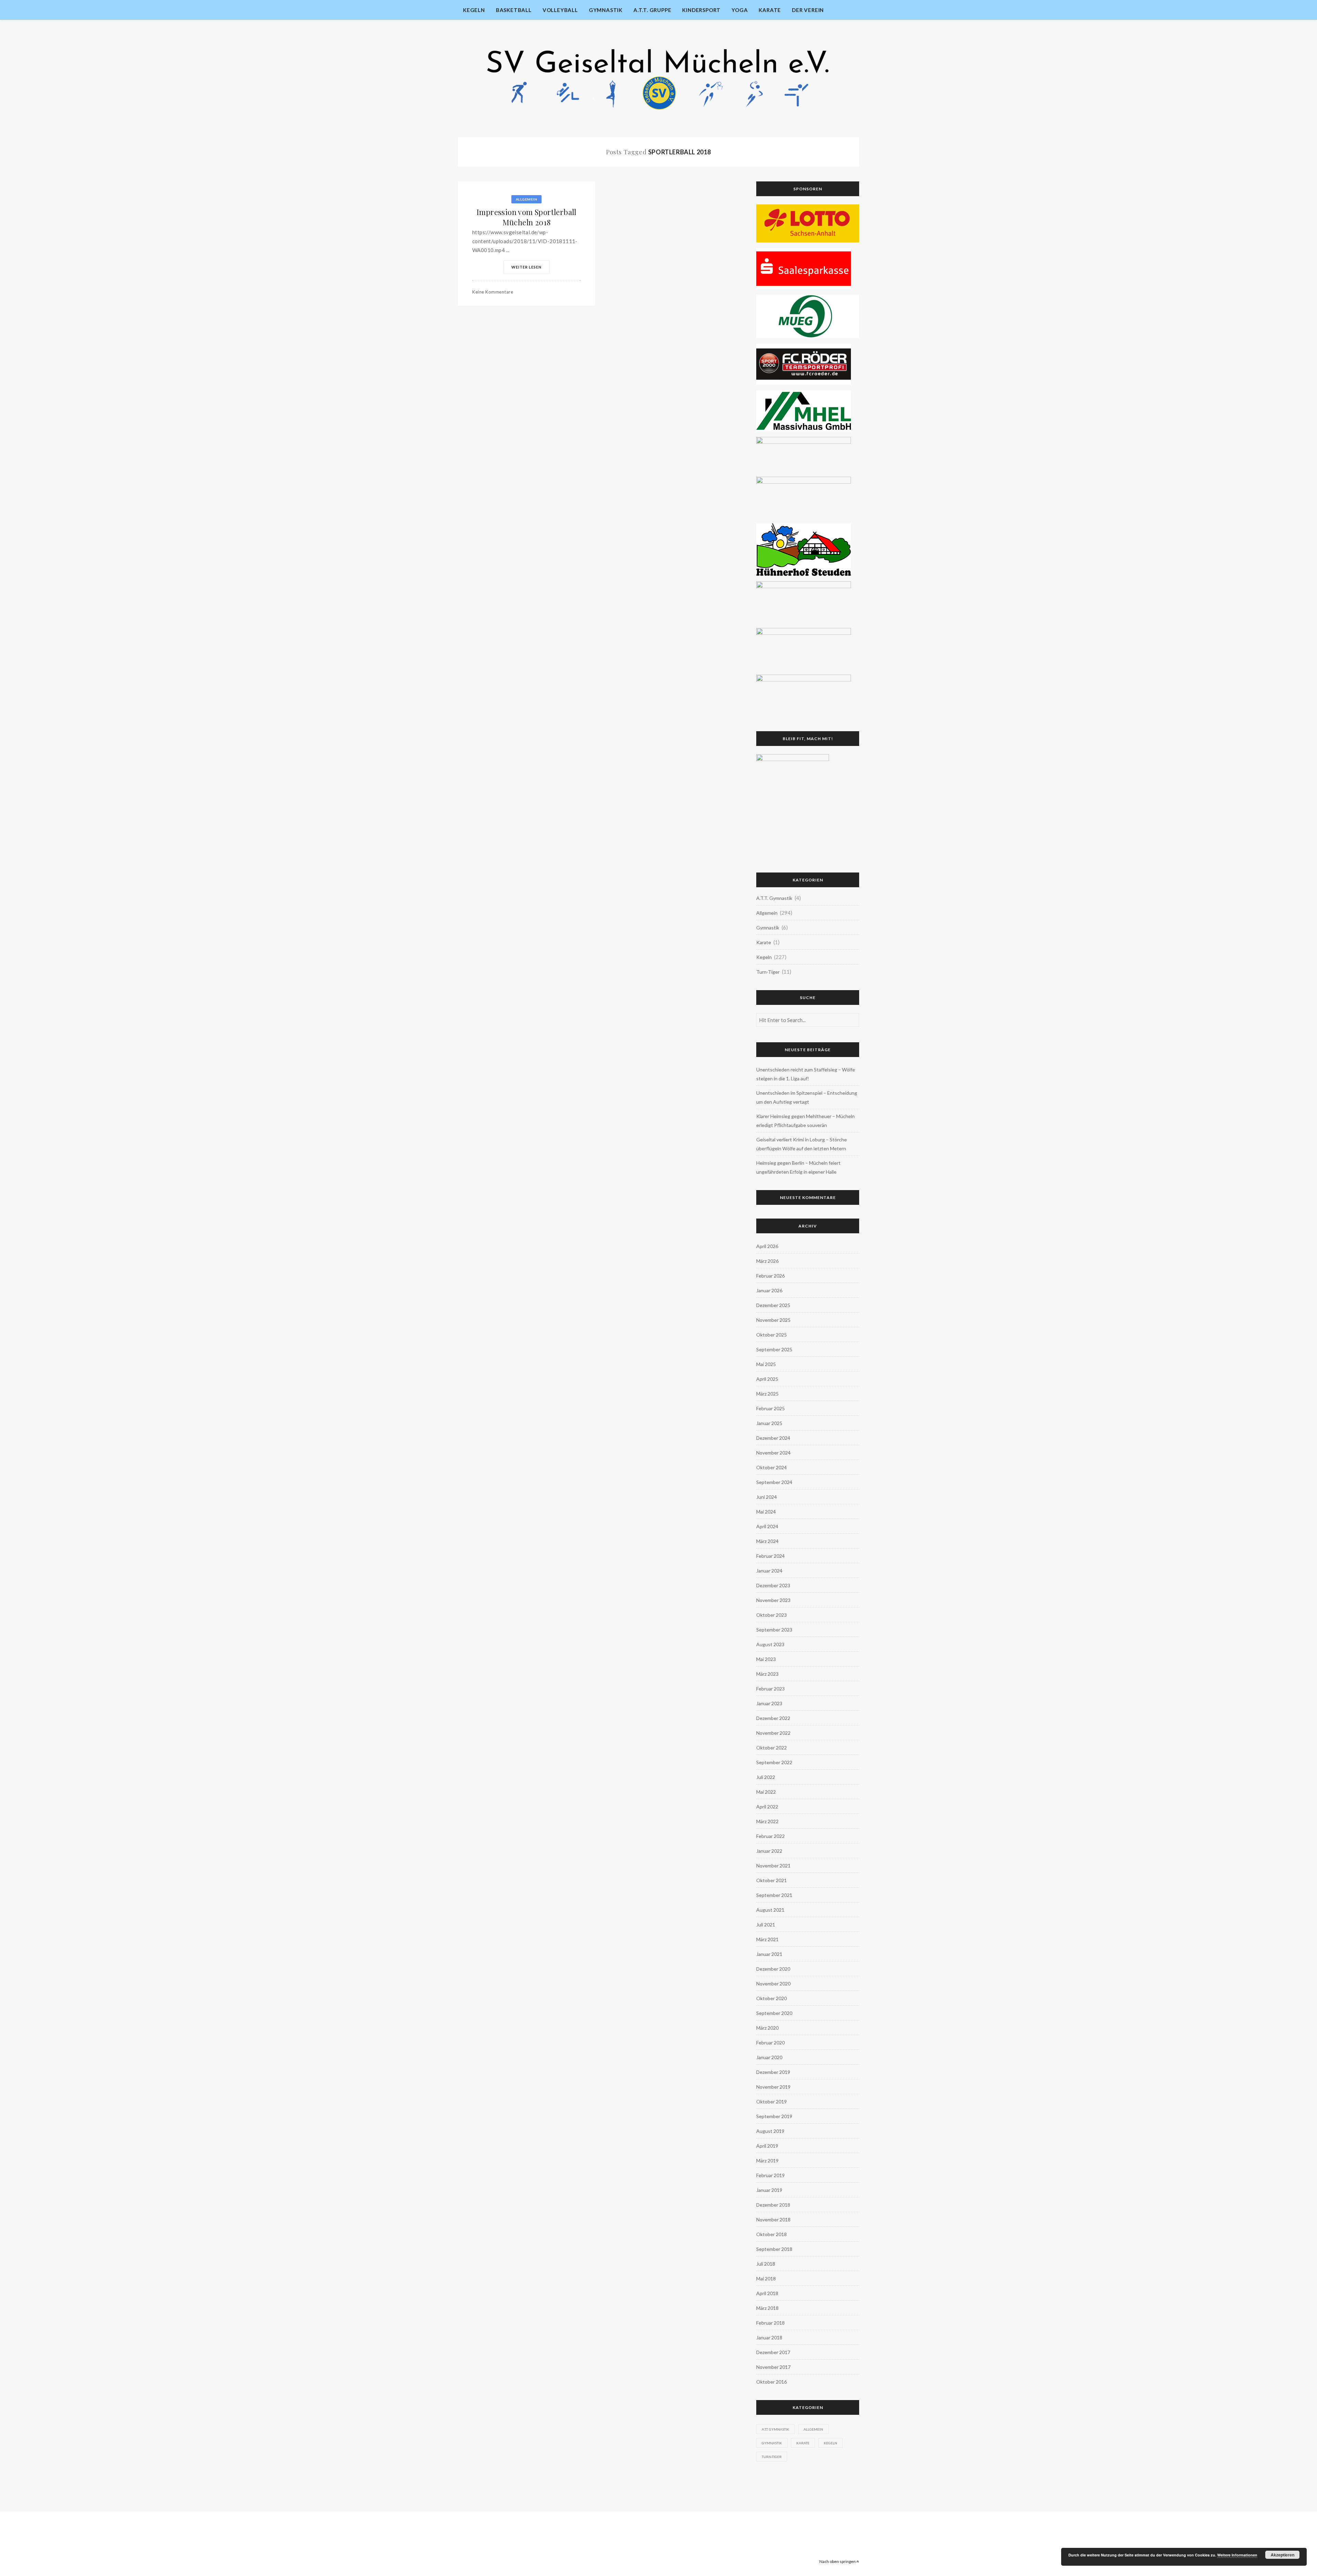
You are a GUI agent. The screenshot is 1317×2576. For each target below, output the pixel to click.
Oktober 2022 (772, 1748)
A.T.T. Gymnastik (774, 898)
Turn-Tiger (768, 972)
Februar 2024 (770, 1556)
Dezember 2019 (773, 2072)
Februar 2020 (770, 2043)
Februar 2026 (770, 1276)
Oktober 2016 (772, 2382)
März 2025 (767, 1394)
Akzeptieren (1283, 2555)
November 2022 (773, 1733)
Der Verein (808, 10)
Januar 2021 (769, 1954)
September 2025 (774, 1349)
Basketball (514, 10)
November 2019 (773, 2087)
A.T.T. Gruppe (652, 10)
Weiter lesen (526, 267)
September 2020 (774, 2013)
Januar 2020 (769, 2057)
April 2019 (767, 2146)
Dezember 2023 (773, 1585)
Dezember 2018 (773, 2205)
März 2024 (767, 1541)
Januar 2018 (769, 2337)
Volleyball (560, 10)
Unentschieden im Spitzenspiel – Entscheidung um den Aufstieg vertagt (807, 1097)
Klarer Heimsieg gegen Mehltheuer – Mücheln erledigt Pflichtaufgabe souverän (805, 1121)
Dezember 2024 (773, 1438)
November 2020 (773, 1984)
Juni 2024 (767, 1497)
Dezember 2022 (773, 1718)
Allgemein (527, 199)
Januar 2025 (769, 1423)
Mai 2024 (766, 1512)
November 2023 (773, 1600)
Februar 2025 (770, 1408)
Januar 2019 (769, 2190)
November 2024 (773, 1453)
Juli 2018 (766, 2264)
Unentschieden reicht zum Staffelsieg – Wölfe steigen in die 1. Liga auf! (806, 1074)
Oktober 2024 (772, 1467)
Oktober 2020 (772, 1998)
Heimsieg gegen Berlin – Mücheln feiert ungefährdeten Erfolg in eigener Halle (798, 1167)
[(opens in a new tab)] (808, 223)
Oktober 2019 (772, 2102)
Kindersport (701, 10)
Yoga (740, 10)
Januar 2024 (769, 1571)
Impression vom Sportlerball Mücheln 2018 (526, 217)
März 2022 (767, 1821)
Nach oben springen (838, 2561)
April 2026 (767, 1246)
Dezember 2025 (773, 1305)
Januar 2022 (769, 1851)
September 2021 (774, 1895)
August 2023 (770, 1644)
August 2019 (770, 2131)
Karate (770, 10)
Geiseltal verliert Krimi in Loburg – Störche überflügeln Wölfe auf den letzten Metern (802, 1144)
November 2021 (773, 1866)
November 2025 (773, 1320)
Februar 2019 (770, 2175)
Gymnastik (606, 10)
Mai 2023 (766, 1659)
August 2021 (770, 1910)
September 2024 (774, 1482)
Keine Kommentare (493, 292)
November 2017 (773, 2367)
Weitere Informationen (1237, 2555)
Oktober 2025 (772, 1335)
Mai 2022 (766, 1792)
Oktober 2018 (772, 2234)
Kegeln (474, 10)
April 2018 (767, 2293)
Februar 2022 (770, 1836)
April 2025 (767, 1379)
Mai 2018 (766, 2278)
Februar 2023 (770, 1689)
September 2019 (774, 2116)
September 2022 (774, 1762)
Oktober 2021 (772, 1880)
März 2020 (767, 2028)
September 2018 (774, 2249)
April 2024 (767, 1526)
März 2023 (767, 1674)
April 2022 (767, 1807)
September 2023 (774, 1630)
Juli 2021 (766, 1925)
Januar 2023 (769, 1703)
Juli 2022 (766, 1777)
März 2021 (767, 1939)
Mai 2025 (766, 1364)
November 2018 (773, 2219)
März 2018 (767, 2308)
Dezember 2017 (773, 2352)
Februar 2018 (770, 2323)
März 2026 (767, 1261)
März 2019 (767, 2160)
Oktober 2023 (772, 1615)
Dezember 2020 (773, 1969)
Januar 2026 (769, 1290)
